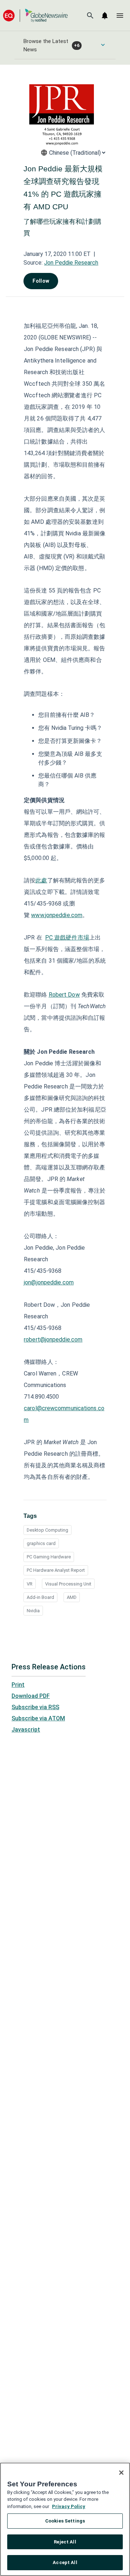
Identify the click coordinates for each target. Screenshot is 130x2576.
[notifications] (105, 16)
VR (30, 1584)
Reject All (65, 2542)
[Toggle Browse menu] (103, 45)
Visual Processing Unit (68, 1584)
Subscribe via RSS (35, 1707)
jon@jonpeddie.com (49, 1282)
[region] (65, 2519)
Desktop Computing (47, 1530)
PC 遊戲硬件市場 (67, 938)
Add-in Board (40, 1597)
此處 (41, 880)
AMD (72, 1597)
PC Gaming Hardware (49, 1557)
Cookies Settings (65, 2521)
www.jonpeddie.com (57, 915)
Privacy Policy (69, 2506)
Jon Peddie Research (71, 263)
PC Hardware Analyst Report (56, 1570)
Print (18, 1685)
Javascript (26, 1730)
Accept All (65, 2562)
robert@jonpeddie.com (53, 1340)
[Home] (35, 15)
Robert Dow (64, 995)
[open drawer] (120, 16)
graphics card (41, 1543)
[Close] (121, 2473)
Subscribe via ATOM (38, 1718)
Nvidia (33, 1611)
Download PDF (31, 1696)
